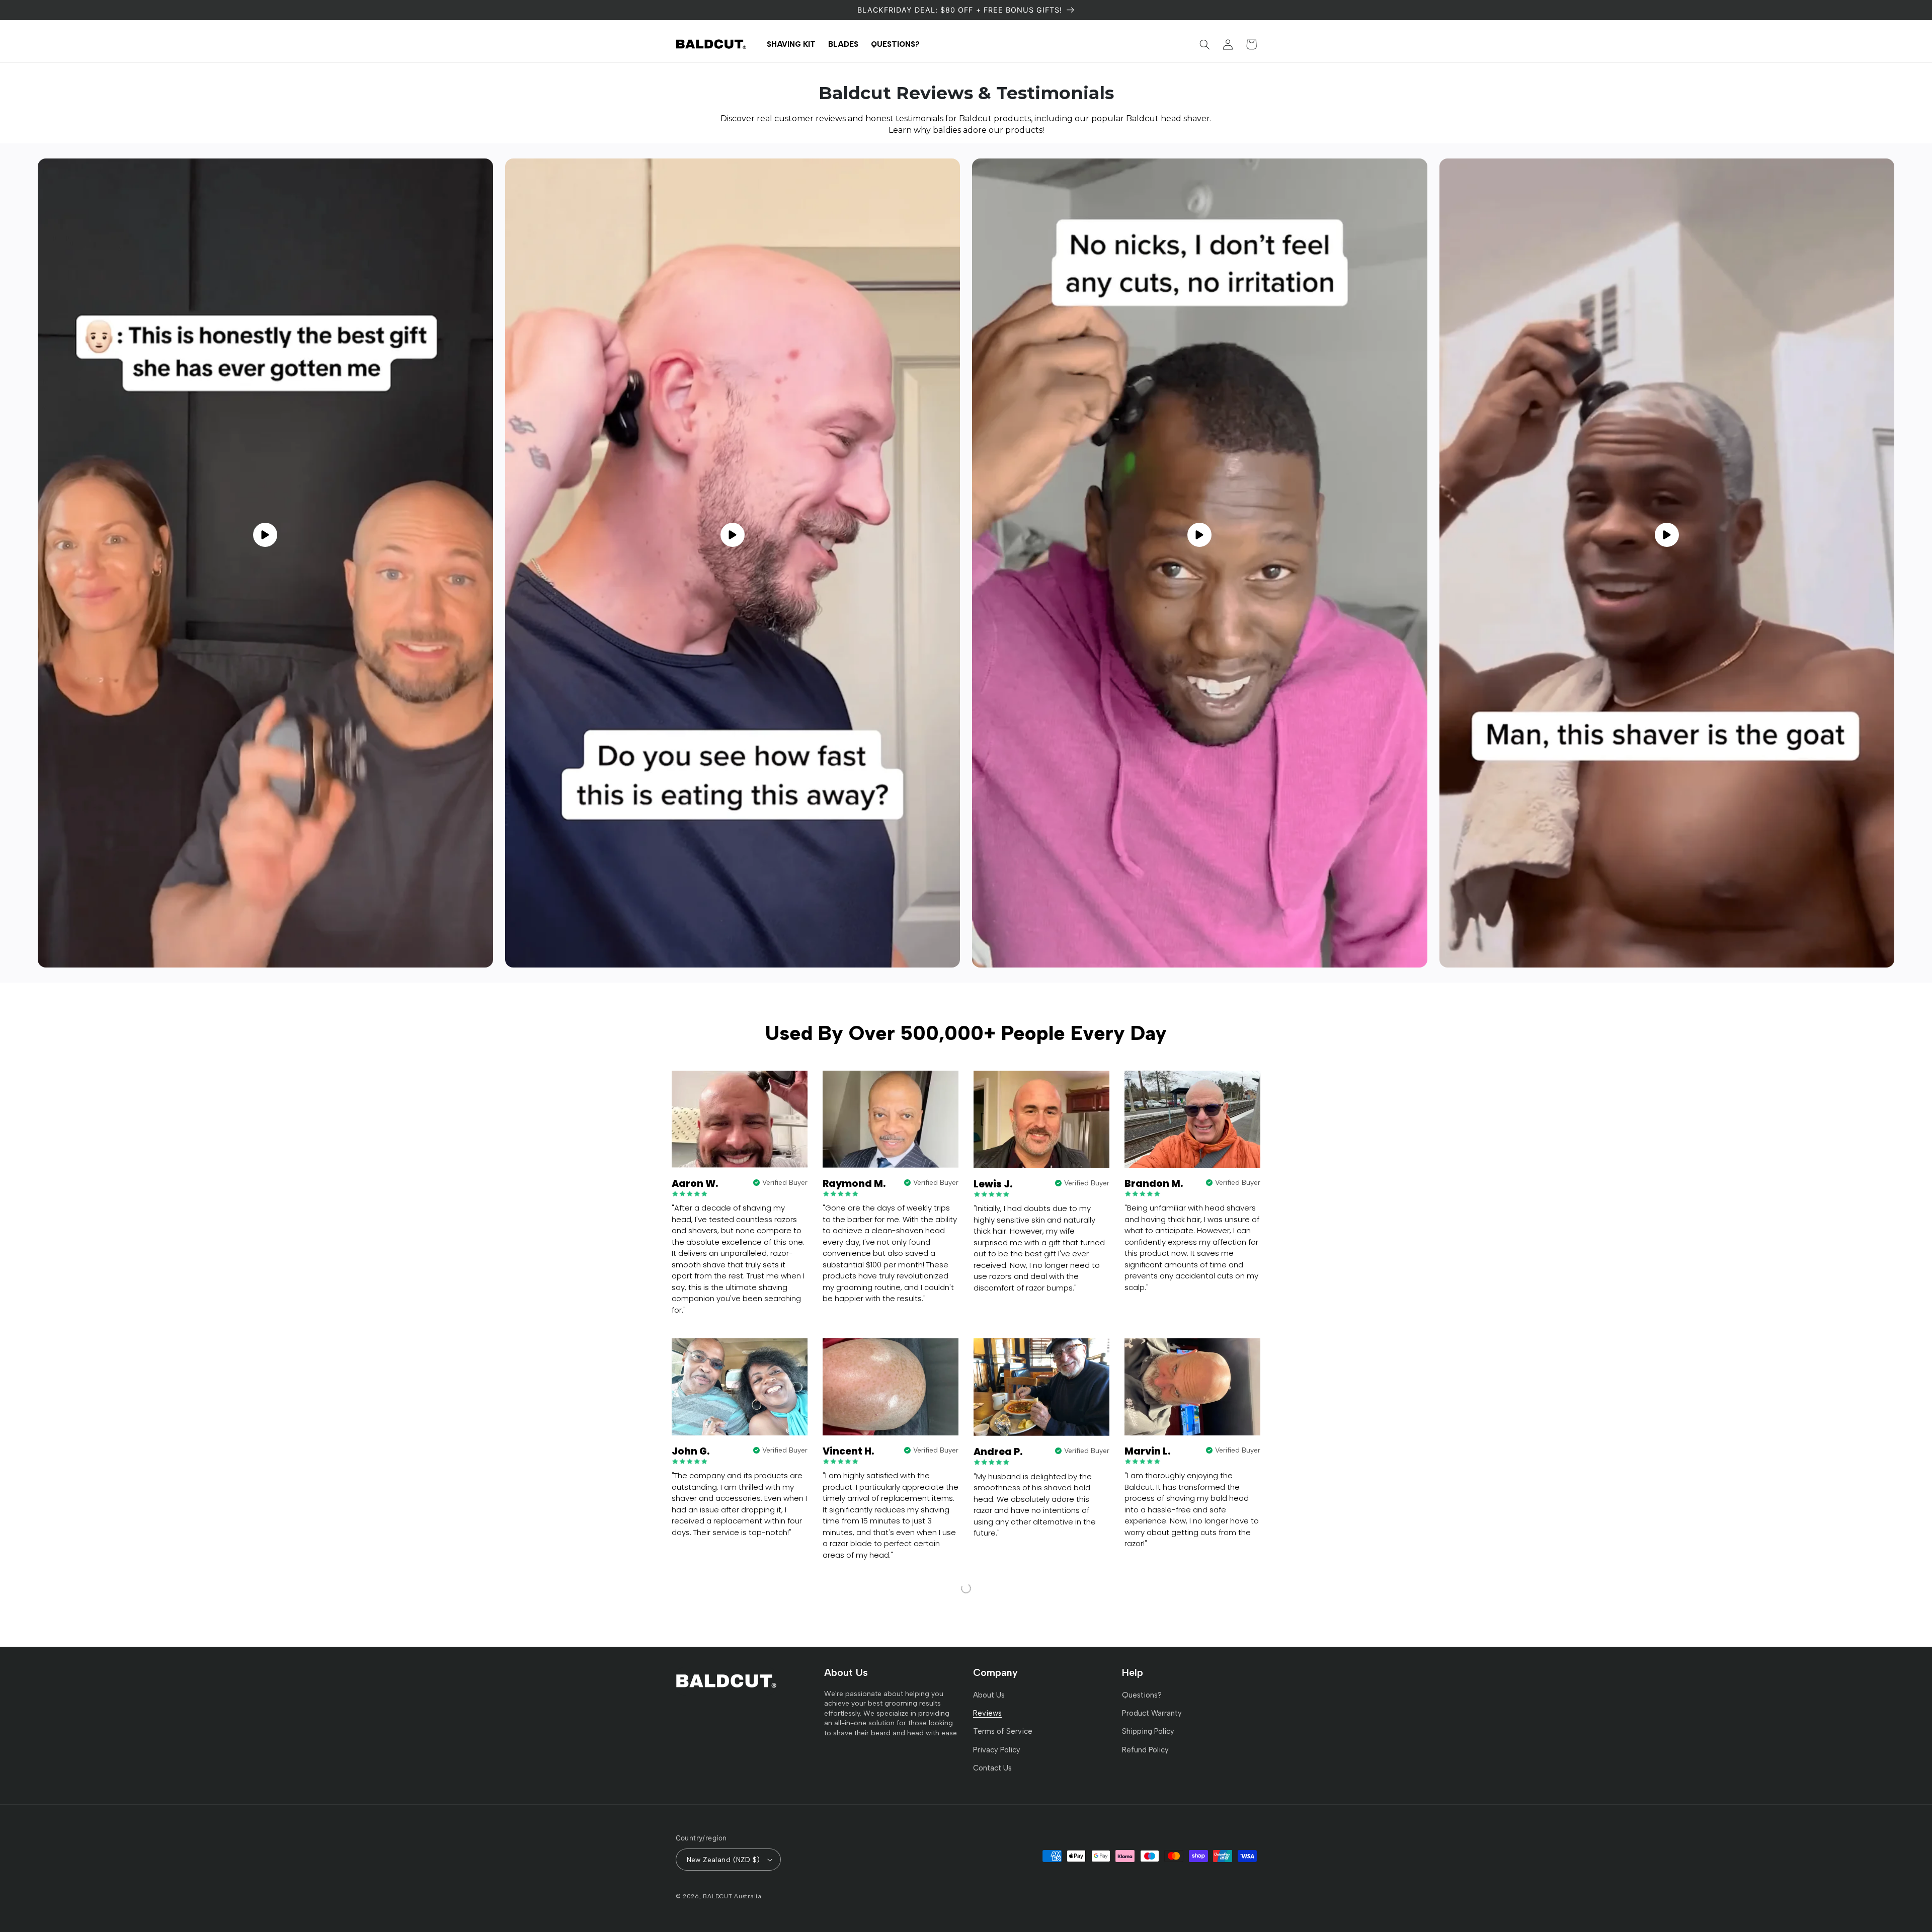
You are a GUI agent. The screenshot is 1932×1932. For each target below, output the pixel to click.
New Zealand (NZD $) (723, 1860)
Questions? (1142, 1695)
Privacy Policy (997, 1750)
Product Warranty (1152, 1713)
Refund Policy (1145, 1750)
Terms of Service (1003, 1731)
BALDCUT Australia (732, 1896)
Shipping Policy (1148, 1731)
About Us (989, 1695)
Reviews (987, 1713)
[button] (1205, 44)
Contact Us (992, 1768)
